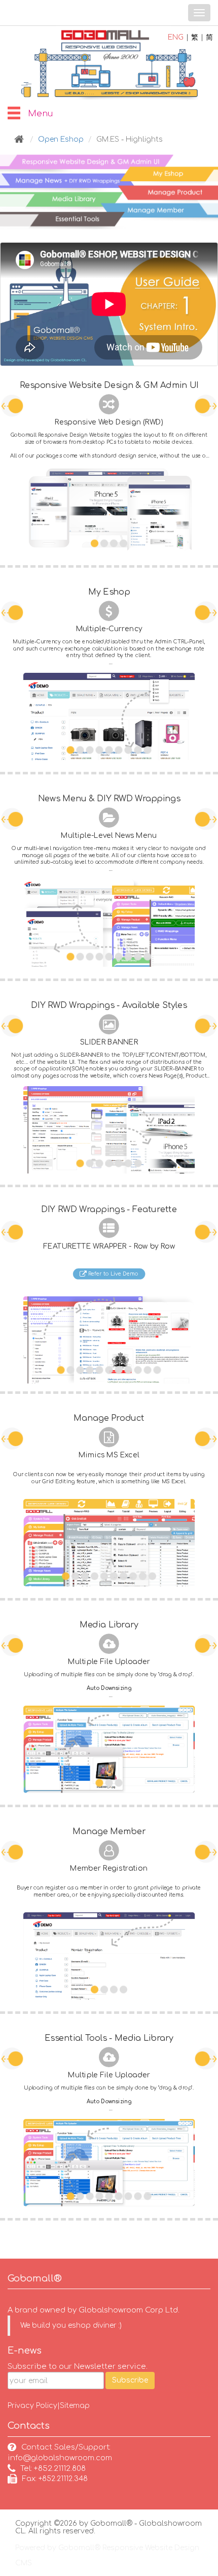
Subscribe (130, 2380)
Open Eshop (61, 139)
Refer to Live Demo (113, 1274)
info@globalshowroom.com (60, 2458)
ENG (176, 37)
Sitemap (75, 2406)
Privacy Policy (32, 2406)
